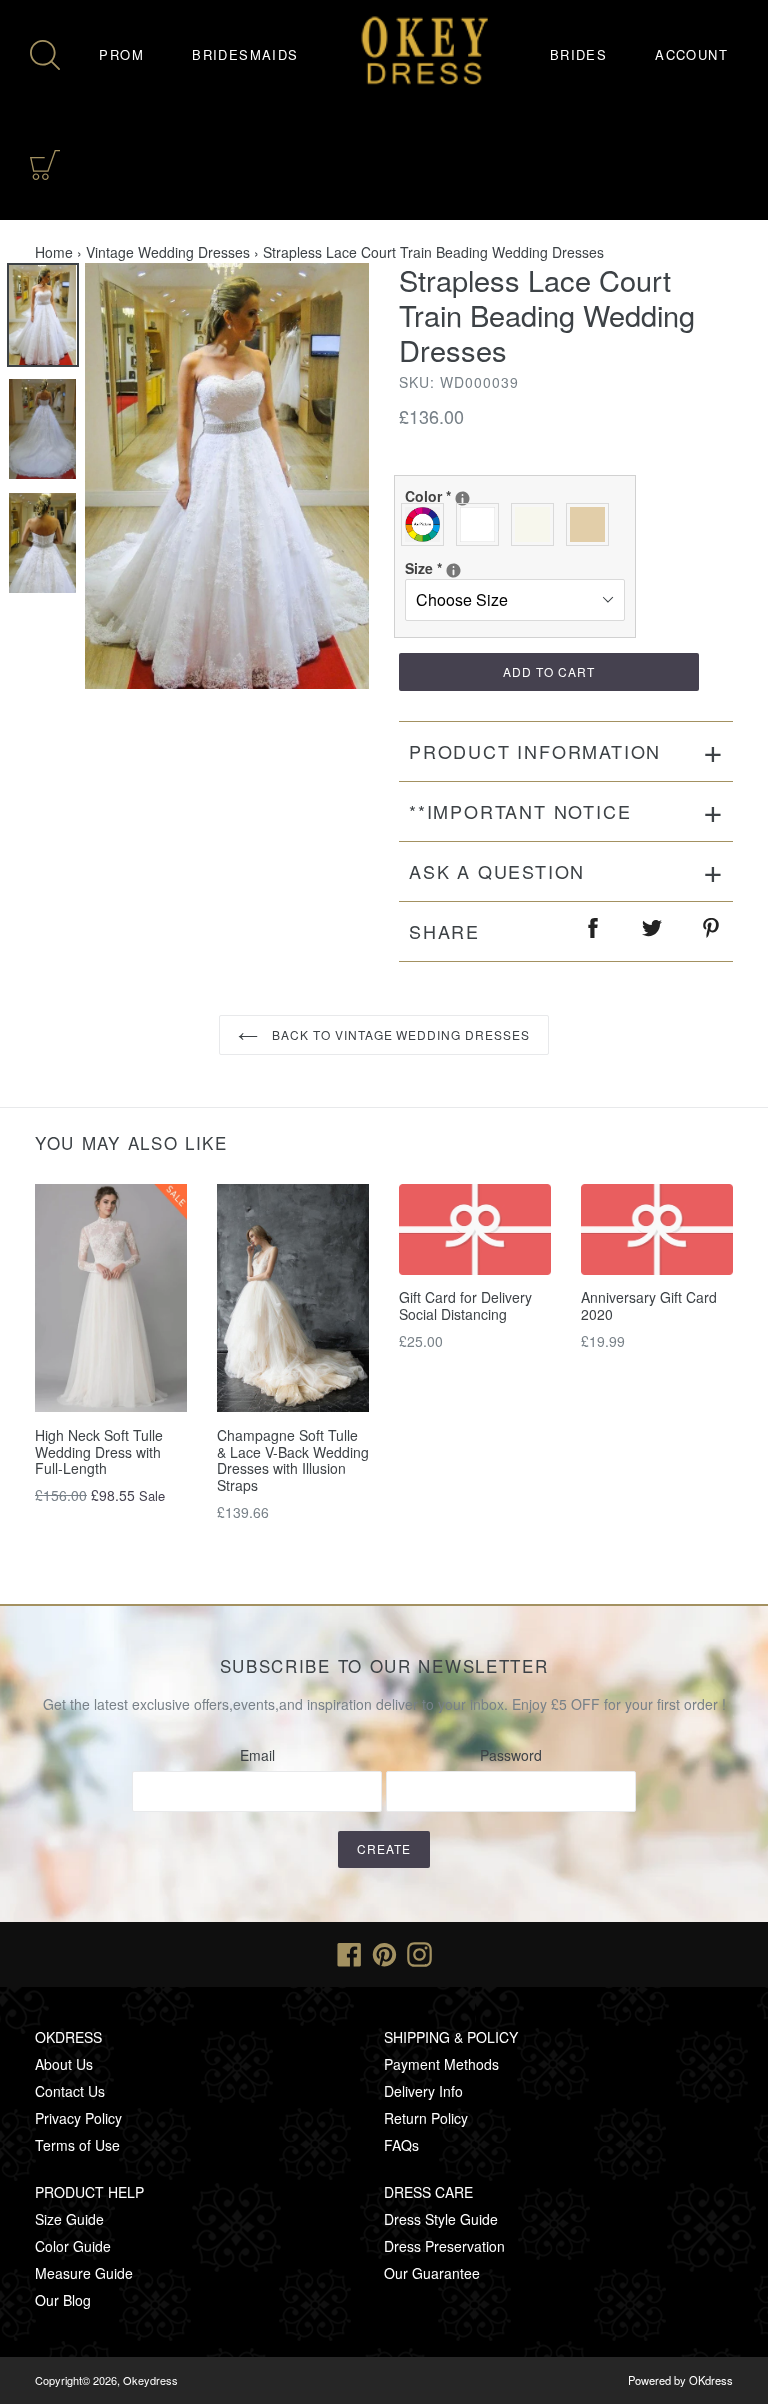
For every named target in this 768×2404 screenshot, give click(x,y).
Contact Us (70, 2091)
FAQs (401, 2145)
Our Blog (63, 2300)
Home (54, 252)
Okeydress (150, 2380)
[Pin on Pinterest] (712, 931)
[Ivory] (537, 524)
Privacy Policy (78, 2118)
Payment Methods (441, 2064)
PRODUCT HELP (89, 2192)
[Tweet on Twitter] (653, 931)
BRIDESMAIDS (245, 54)
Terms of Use (77, 2145)
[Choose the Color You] (462, 498)
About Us (64, 2064)
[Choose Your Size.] (453, 570)
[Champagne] (592, 524)
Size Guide (69, 2219)
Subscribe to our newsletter (384, 1666)
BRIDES (578, 54)
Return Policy (426, 2118)
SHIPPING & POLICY (451, 2037)
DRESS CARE (428, 2192)
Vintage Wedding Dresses (168, 252)
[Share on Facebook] (594, 931)
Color (511, 496)
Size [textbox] (476, 568)
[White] (482, 524)
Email (257, 1755)
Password (511, 1755)
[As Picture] (427, 524)
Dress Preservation (444, 2246)
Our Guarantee (432, 2273)
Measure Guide (84, 2273)
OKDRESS (68, 2037)
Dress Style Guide (441, 2219)
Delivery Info (423, 2091)
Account (691, 54)
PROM (121, 54)
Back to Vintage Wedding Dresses (399, 1034)
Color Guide (73, 2246)
